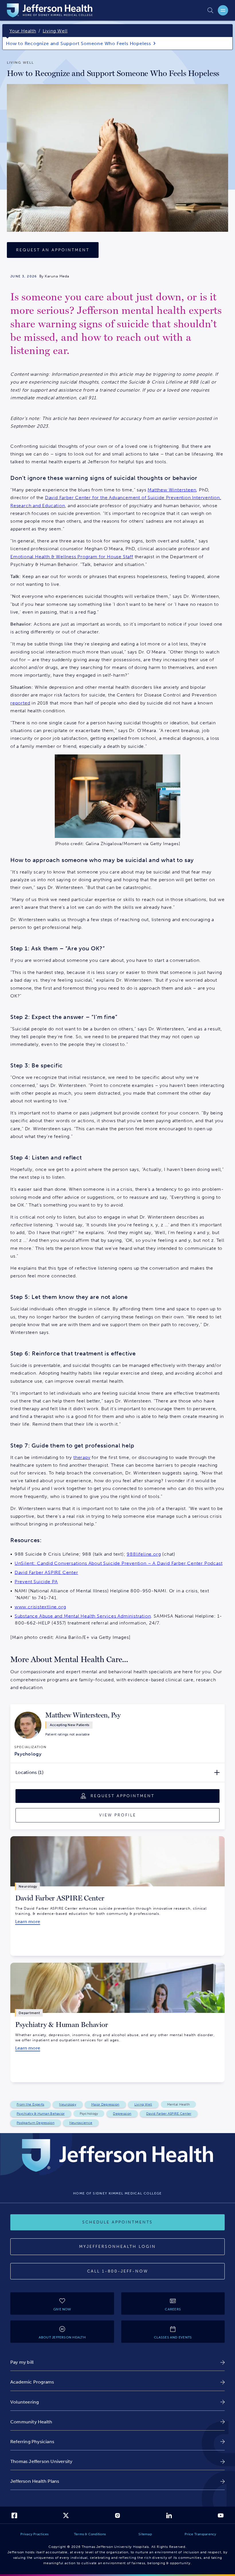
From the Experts (30, 2104)
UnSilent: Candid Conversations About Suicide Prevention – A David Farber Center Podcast (119, 1563)
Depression (122, 2114)
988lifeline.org (144, 1554)
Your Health (23, 31)
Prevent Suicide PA (36, 1582)
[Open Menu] (223, 10)
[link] (67, 1734)
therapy (82, 1457)
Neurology (68, 2104)
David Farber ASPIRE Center (46, 1572)
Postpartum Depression (36, 2123)
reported (20, 703)
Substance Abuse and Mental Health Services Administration (83, 1616)
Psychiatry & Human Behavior (41, 2114)
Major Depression (105, 2104)
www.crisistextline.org (40, 1607)
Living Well (55, 31)
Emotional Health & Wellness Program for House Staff (72, 557)
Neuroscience (81, 2123)
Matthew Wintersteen (172, 490)
